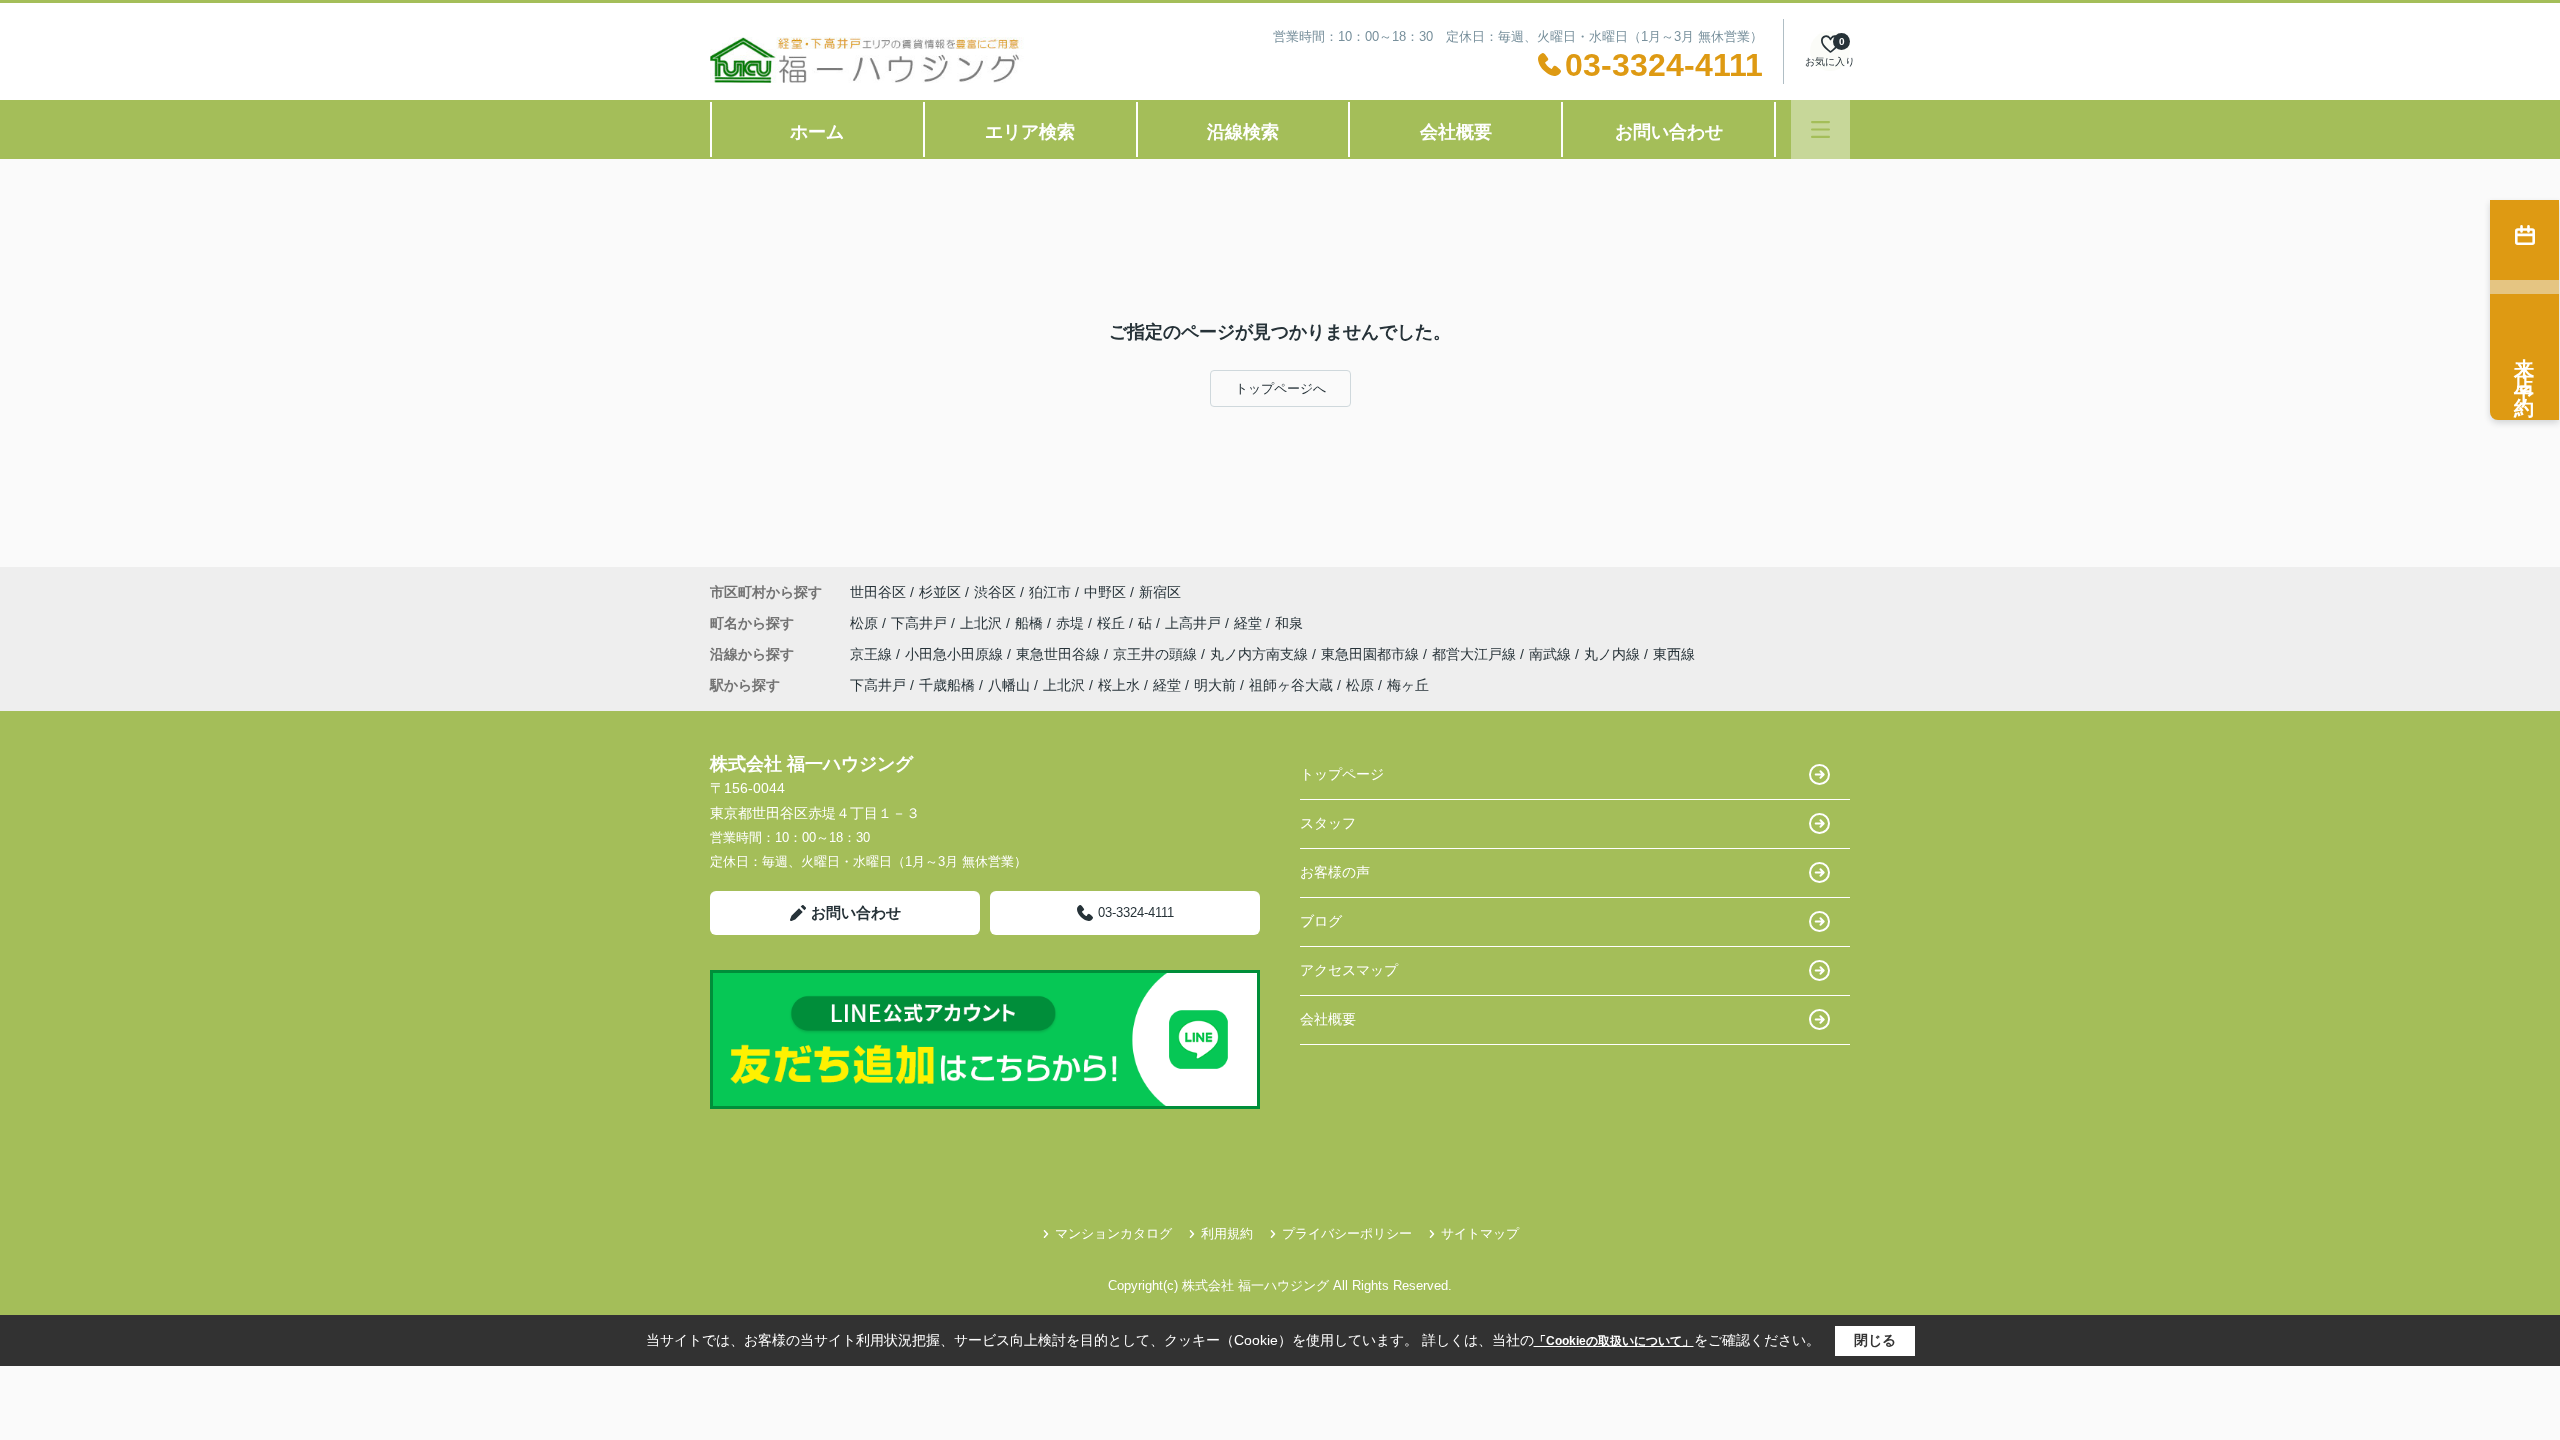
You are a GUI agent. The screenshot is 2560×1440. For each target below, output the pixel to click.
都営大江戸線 (1476, 654)
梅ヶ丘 (1408, 685)
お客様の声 (1335, 872)
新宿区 (1160, 592)
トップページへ (1280, 388)
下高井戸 (921, 623)
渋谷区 (995, 592)
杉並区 (940, 592)
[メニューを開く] (1820, 129)
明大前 (1215, 685)
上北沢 (983, 623)
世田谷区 (878, 592)
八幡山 (1009, 685)
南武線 (1552, 654)
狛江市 (1050, 592)
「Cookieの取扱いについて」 (1614, 1341)
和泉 (1289, 623)
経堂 (1250, 623)
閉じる (1875, 1340)
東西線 (1674, 654)
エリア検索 (1030, 132)
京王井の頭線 (1157, 654)
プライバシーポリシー (1347, 1233)
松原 (866, 623)
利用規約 (1227, 1233)
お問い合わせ (1669, 132)
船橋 (1031, 623)
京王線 (873, 654)
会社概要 (1456, 132)
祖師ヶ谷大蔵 (1291, 685)
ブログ (1321, 921)
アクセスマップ (1349, 970)
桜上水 (1119, 685)
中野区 (1105, 592)
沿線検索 (1243, 132)
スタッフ (1328, 823)
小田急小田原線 (956, 654)
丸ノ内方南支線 (1261, 654)
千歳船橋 (947, 685)
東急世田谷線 (1060, 654)
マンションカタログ (1113, 1233)
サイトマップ (1480, 1233)
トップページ (1342, 774)
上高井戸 (1195, 623)
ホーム (817, 132)
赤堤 (1072, 623)
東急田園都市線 (1372, 654)
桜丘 (1113, 623)
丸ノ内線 (1614, 654)
